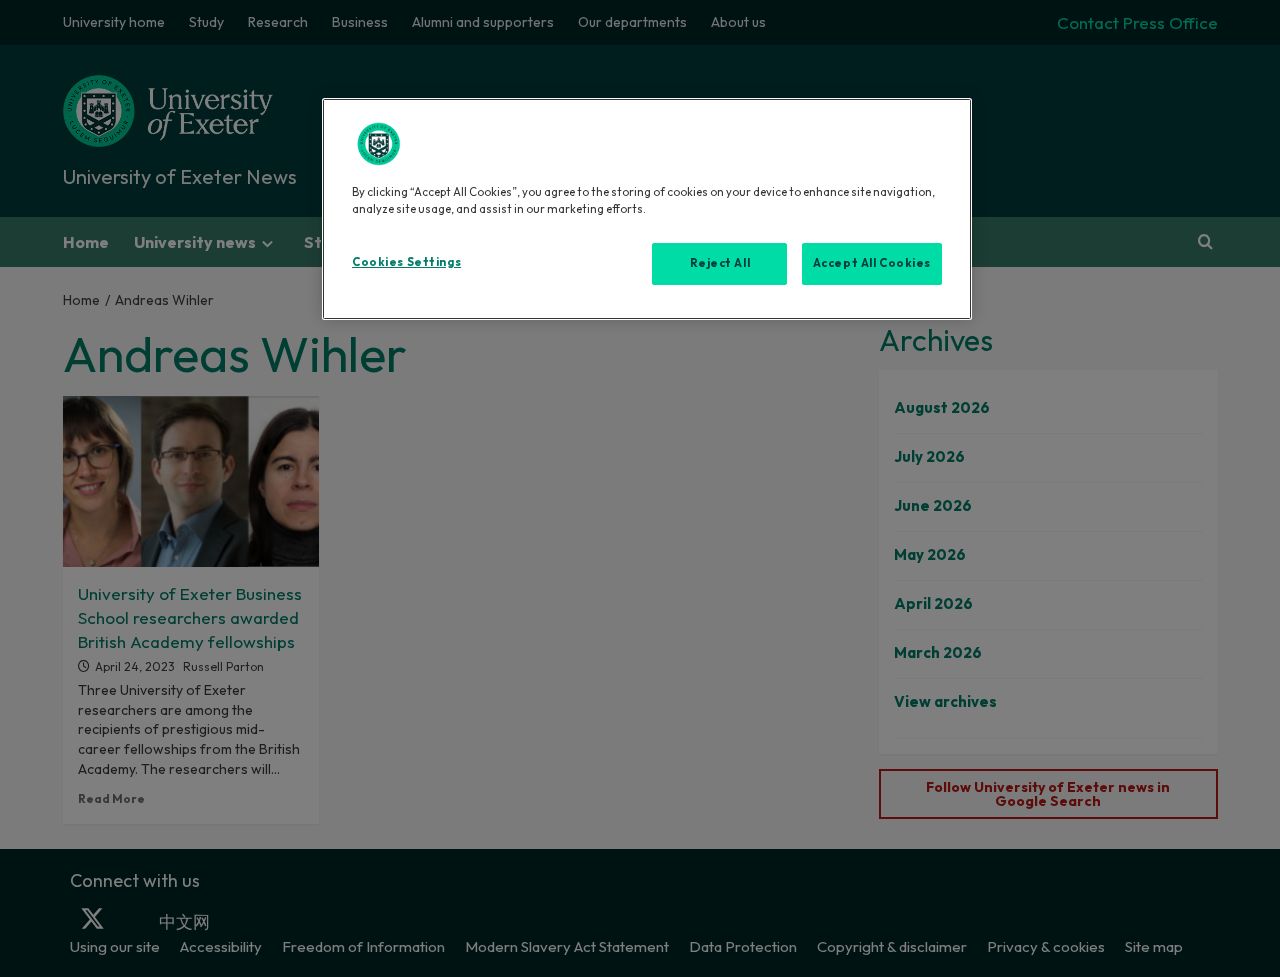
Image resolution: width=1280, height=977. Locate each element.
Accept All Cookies (872, 263)
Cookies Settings (406, 262)
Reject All (720, 263)
